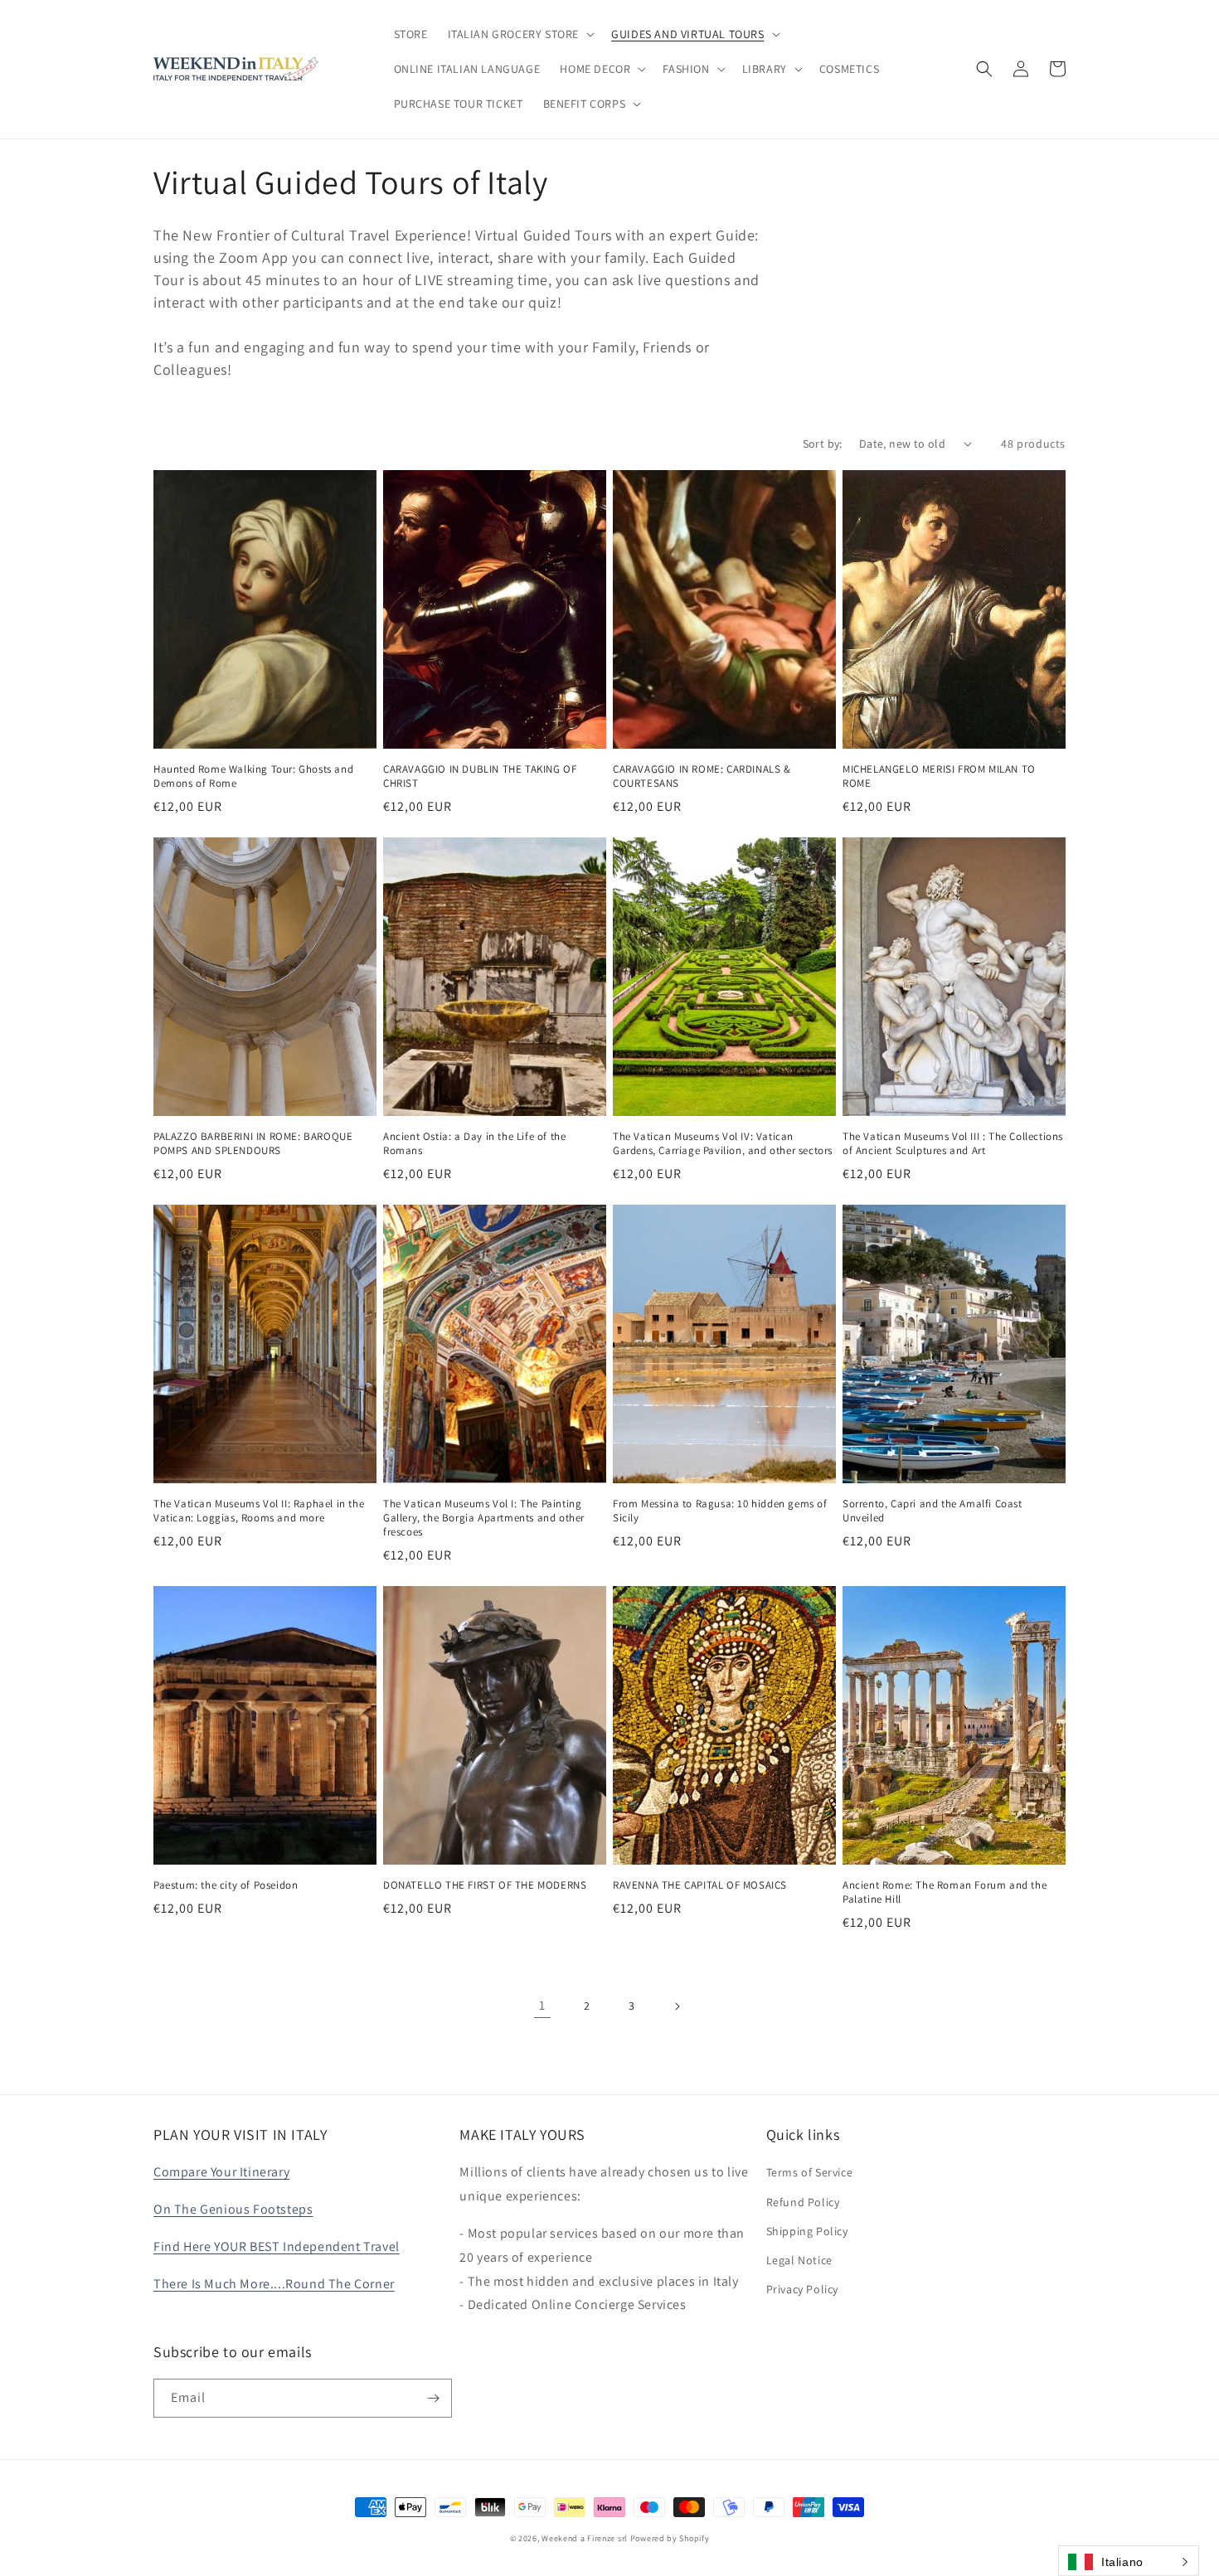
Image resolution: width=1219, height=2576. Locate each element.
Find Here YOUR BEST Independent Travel (277, 2246)
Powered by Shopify (670, 2538)
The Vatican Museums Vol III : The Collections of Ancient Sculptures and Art (953, 1144)
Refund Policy (803, 2202)
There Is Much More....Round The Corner (274, 2284)
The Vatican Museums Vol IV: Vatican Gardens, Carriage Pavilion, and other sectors (723, 1144)
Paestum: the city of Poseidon (226, 1885)
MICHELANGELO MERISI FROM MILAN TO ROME (939, 776)
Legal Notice (799, 2260)
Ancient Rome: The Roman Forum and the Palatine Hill (945, 1892)
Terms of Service (810, 2172)
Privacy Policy (802, 2289)
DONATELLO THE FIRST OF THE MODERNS (485, 1885)
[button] (520, 34)
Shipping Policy (807, 2231)
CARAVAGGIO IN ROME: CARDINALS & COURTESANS (702, 776)
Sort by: (823, 444)
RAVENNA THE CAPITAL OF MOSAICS (700, 1885)
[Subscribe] (433, 2398)
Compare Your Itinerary (221, 2172)
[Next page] (677, 2006)
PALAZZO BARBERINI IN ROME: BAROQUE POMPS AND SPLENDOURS (253, 1144)
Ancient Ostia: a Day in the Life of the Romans (474, 1144)
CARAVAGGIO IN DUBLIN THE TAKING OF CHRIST (480, 776)
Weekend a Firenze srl (585, 2538)
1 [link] (542, 2005)
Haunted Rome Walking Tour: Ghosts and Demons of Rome (253, 776)
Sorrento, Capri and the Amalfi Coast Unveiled (932, 1511)
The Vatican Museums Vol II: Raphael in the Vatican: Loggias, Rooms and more (259, 1511)
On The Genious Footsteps (233, 2209)
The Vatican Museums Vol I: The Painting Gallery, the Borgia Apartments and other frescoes (484, 1518)
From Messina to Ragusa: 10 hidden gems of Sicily (720, 1511)
